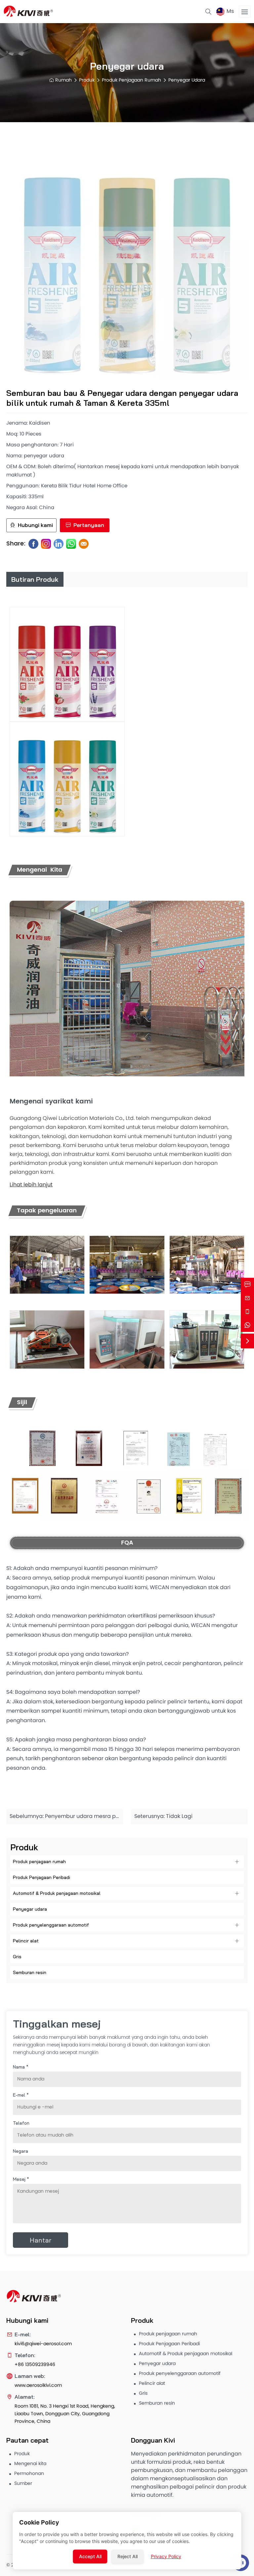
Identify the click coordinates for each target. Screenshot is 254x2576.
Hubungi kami (35, 525)
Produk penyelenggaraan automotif (51, 1925)
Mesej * (21, 2179)
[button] (115, 375)
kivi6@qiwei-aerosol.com (43, 2344)
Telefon (21, 2123)
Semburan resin (30, 1972)
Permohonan (29, 2474)
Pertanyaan (89, 525)
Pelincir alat (26, 1941)
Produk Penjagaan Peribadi (42, 1877)
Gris (17, 1957)
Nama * (21, 2067)
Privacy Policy (166, 2556)
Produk (87, 80)
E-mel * (21, 2095)
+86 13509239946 (35, 2365)
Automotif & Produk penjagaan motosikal (57, 1893)
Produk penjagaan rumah (131, 80)
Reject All (127, 2556)
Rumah (63, 80)
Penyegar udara (187, 80)
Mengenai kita (30, 2464)
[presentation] (22, 260)
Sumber (23, 2484)
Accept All (90, 2556)
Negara (21, 2151)
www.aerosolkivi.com (38, 2386)
